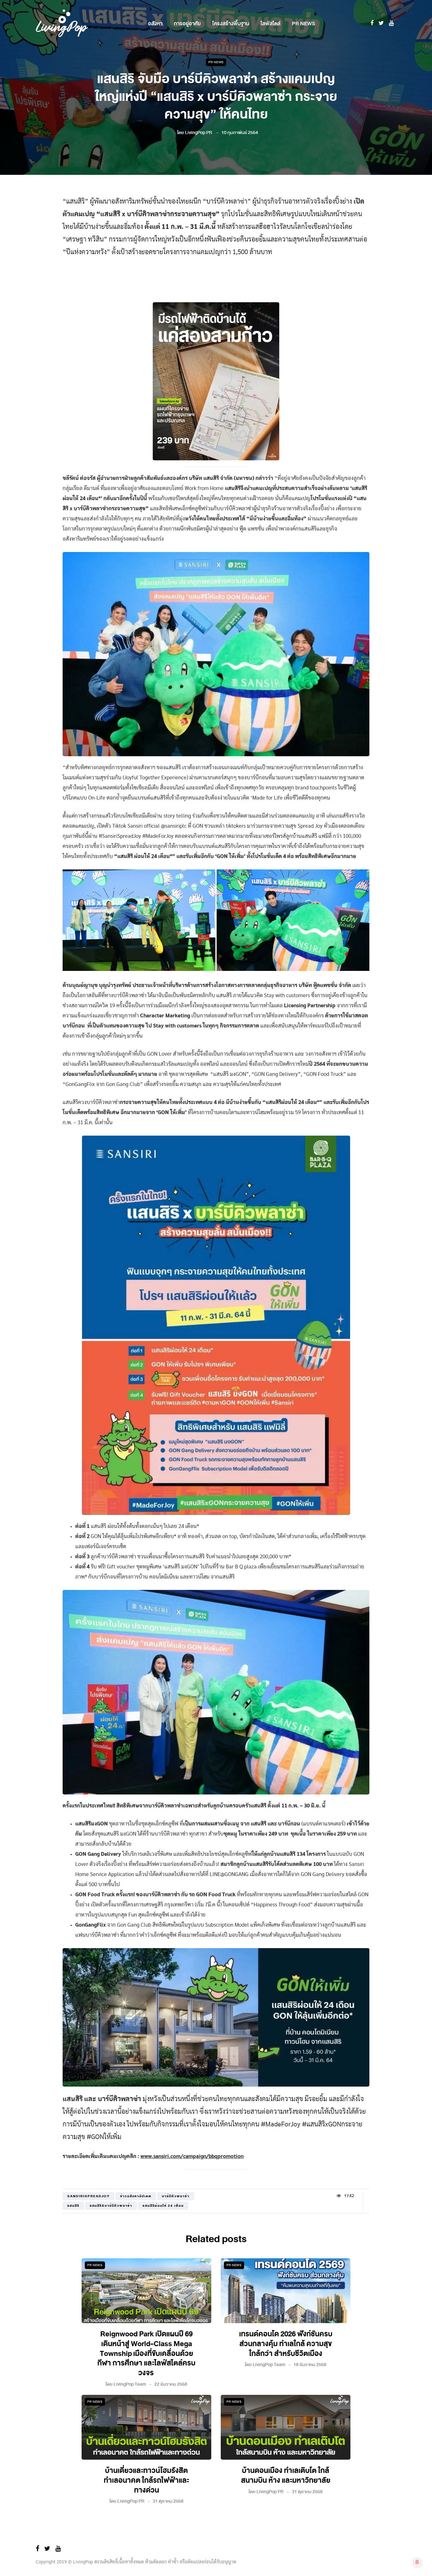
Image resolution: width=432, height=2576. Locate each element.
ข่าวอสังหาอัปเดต (136, 2196)
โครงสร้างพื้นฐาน (231, 24)
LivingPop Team (130, 2384)
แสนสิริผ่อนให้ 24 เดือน (163, 2206)
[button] (139, 920)
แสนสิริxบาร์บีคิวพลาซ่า (111, 2206)
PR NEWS (303, 24)
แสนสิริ (73, 2206)
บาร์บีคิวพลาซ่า (176, 2196)
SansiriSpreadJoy (89, 2196)
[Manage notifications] (417, 2562)
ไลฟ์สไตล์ (271, 24)
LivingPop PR (199, 133)
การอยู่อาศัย (187, 24)
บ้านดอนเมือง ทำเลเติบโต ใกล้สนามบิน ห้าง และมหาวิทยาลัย (286, 2476)
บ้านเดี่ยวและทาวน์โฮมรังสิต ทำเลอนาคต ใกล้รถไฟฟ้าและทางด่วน (146, 2481)
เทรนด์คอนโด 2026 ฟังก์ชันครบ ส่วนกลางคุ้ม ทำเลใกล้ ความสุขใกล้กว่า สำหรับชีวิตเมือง (286, 2344)
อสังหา (155, 24)
